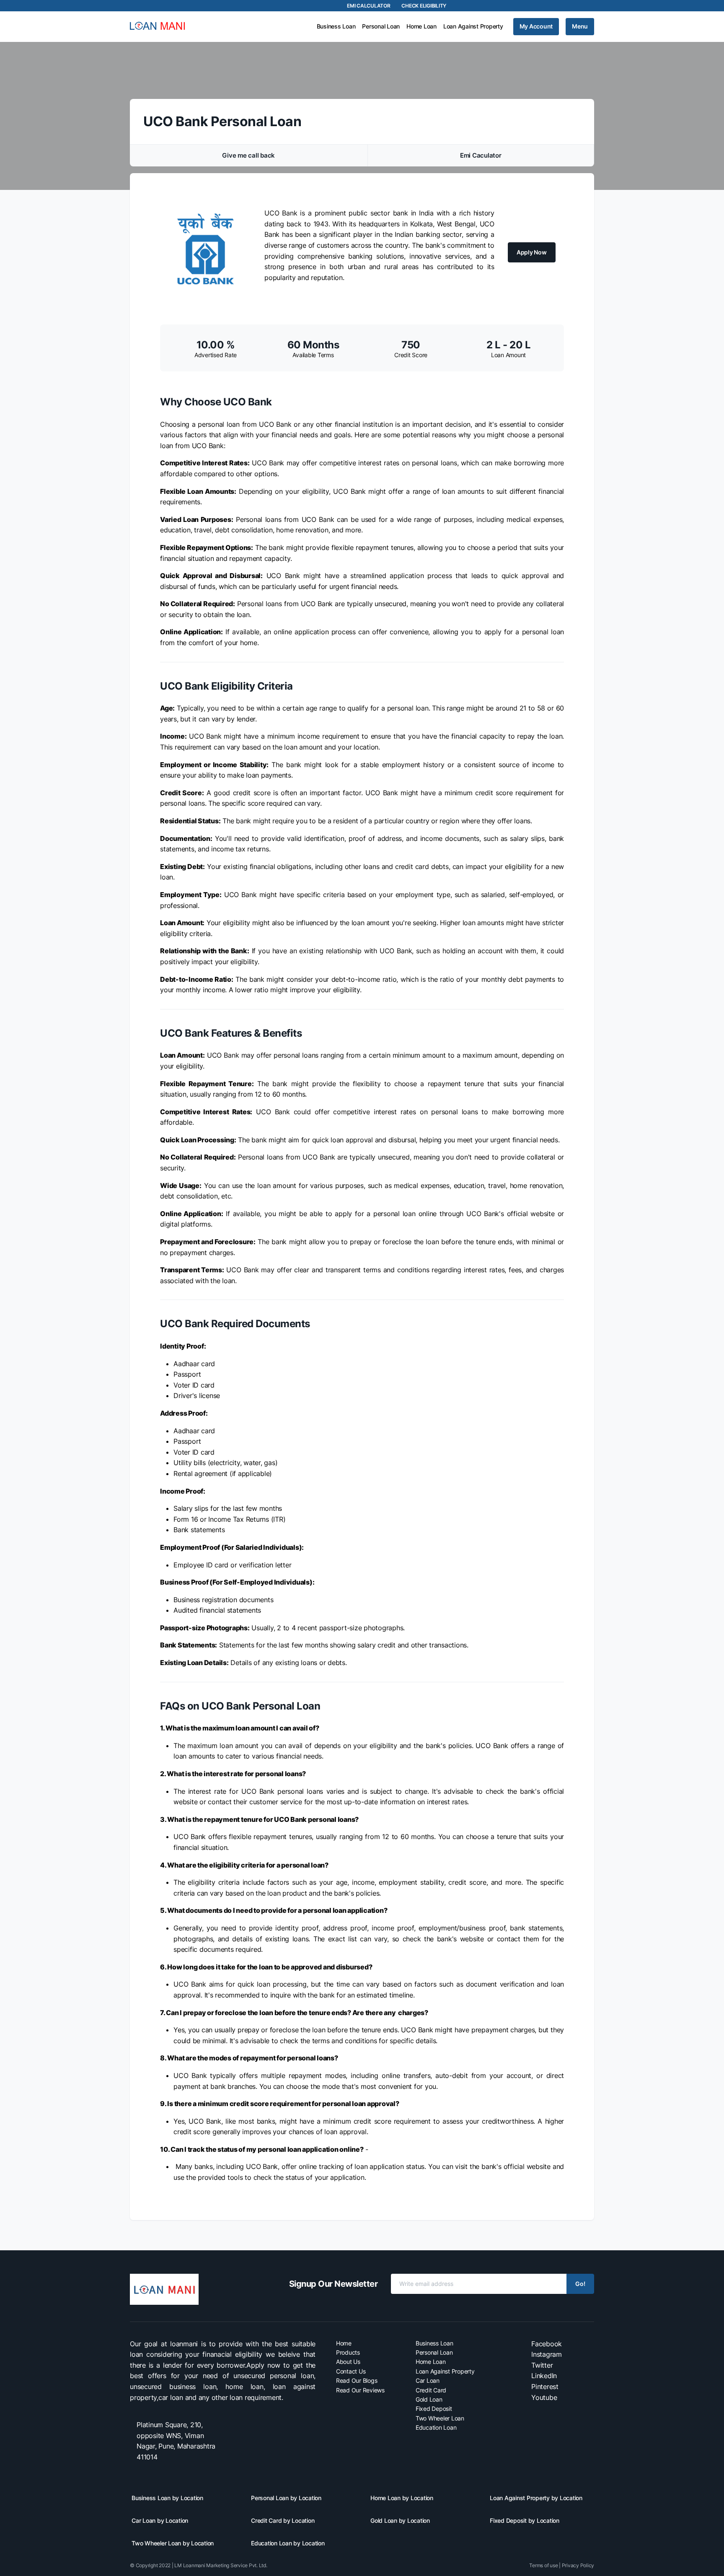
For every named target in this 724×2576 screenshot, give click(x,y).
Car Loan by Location (160, 2520)
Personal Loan (381, 26)
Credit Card (431, 2390)
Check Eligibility (424, 6)
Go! (580, 2284)
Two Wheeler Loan (440, 2418)
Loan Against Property (473, 26)
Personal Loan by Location (286, 2498)
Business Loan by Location (167, 2498)
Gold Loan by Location (400, 2520)
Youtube (544, 2397)
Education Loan (436, 2427)
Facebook (547, 2344)
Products (348, 2352)
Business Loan (336, 26)
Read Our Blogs (357, 2380)
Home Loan (421, 26)
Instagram (547, 2354)
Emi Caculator (481, 155)
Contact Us (351, 2371)
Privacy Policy (578, 2565)
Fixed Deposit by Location (525, 2520)
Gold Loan (429, 2399)
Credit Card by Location (283, 2520)
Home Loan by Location (402, 2498)
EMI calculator (369, 6)
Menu (580, 26)
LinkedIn (544, 2376)
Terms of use (543, 2565)
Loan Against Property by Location (536, 2498)
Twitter (542, 2365)
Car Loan (428, 2380)
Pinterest (545, 2387)
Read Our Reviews (360, 2390)
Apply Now (532, 252)
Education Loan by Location (288, 2543)
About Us (348, 2362)
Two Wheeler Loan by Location (173, 2543)
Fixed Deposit (434, 2409)
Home (344, 2343)
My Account (536, 26)
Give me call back (248, 155)
